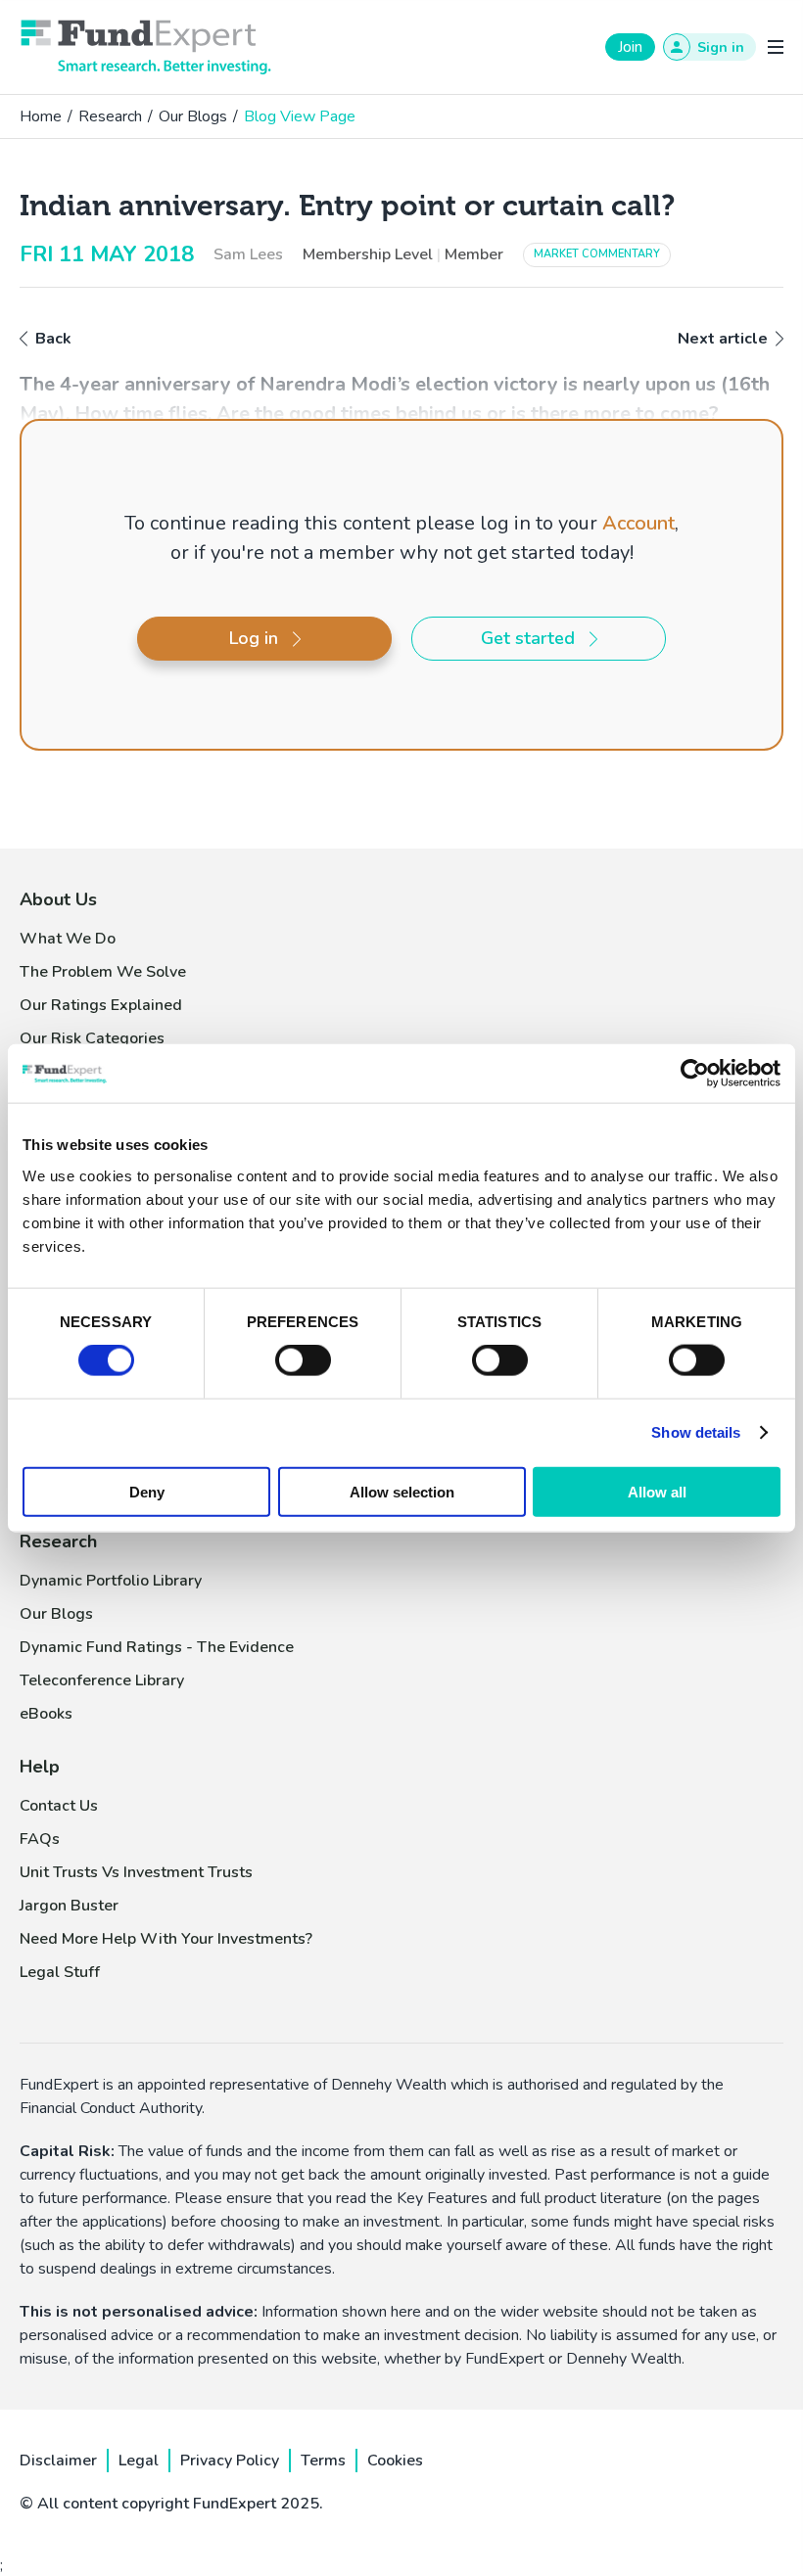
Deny (147, 1491)
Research (110, 116)
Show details (696, 1432)
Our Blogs (193, 116)
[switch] (303, 1360)
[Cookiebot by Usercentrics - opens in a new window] (695, 1074)
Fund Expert (146, 47)
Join (630, 47)
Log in (254, 638)
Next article (723, 339)
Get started (528, 638)
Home (41, 116)
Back (53, 339)
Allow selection (402, 1491)
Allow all (657, 1491)
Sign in (721, 47)
